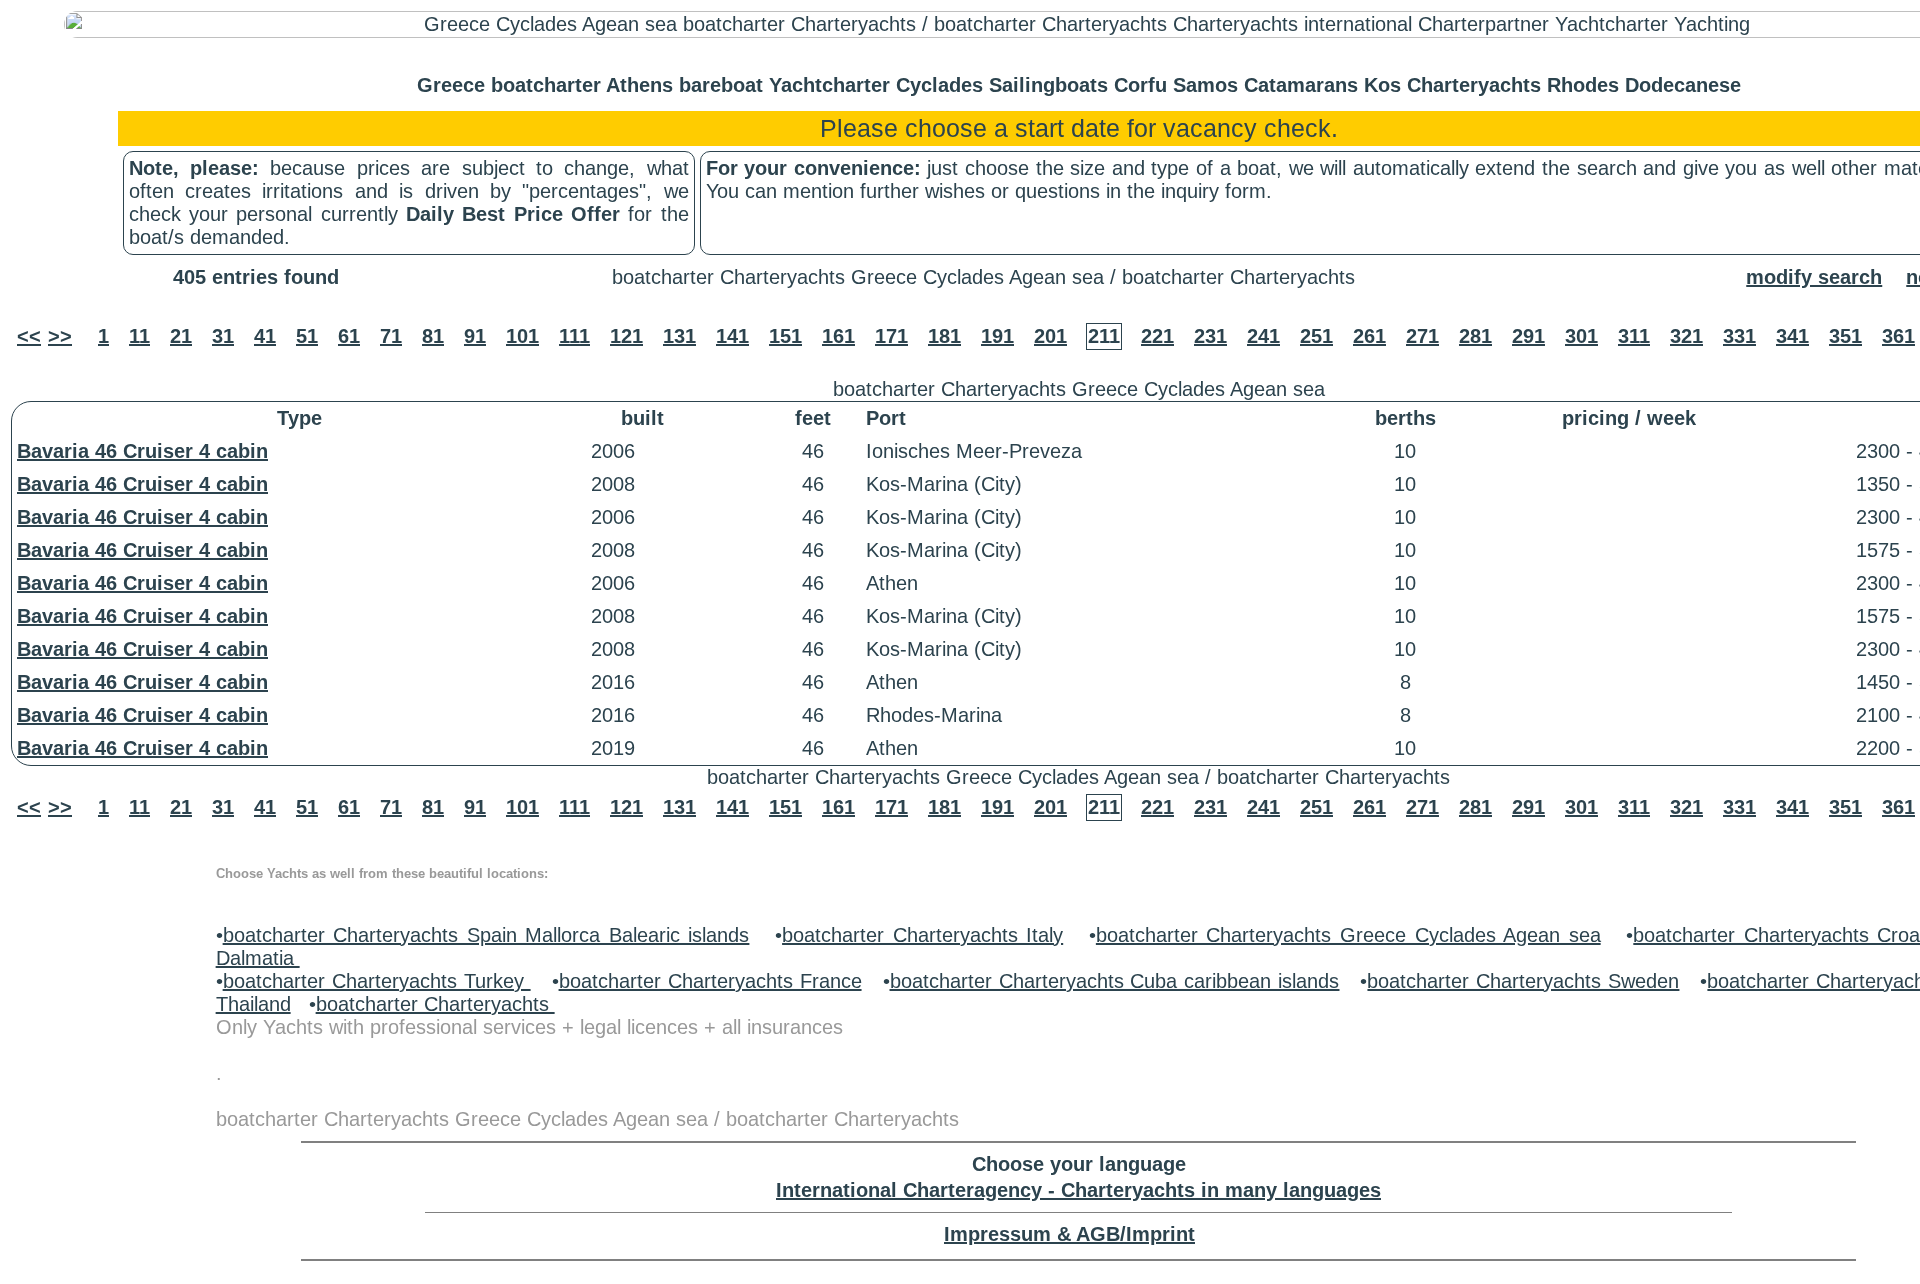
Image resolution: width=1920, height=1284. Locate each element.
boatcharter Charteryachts (435, 1004)
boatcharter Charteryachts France (710, 981)
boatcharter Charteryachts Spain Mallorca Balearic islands (486, 935)
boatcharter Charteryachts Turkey (377, 981)
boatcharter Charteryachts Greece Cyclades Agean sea (1348, 935)
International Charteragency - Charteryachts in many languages (1078, 1190)
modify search (1814, 277)
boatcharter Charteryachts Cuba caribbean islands (1115, 981)
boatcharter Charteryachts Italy (922, 935)
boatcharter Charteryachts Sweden (1523, 981)
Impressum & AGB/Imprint (1069, 1234)
